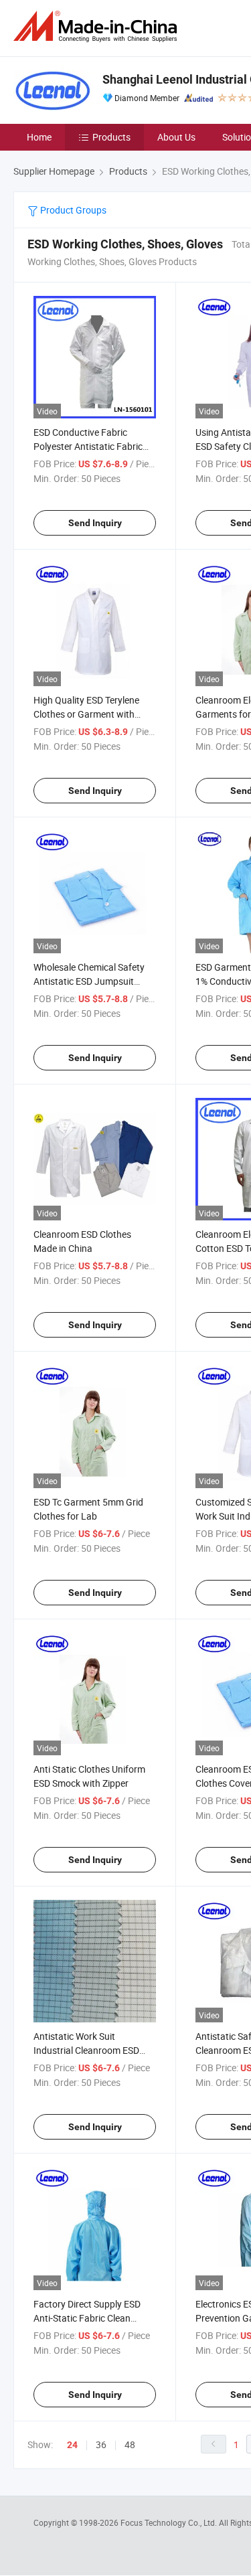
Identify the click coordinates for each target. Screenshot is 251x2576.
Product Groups (72, 210)
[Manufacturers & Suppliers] (98, 26)
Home (39, 137)
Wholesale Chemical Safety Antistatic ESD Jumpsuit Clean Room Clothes (89, 981)
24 (72, 2445)
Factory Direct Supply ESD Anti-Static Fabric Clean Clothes (87, 2318)
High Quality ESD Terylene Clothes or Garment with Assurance (86, 714)
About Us (176, 137)
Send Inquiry (95, 523)
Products (111, 137)
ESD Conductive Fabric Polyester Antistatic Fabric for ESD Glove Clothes (88, 446)
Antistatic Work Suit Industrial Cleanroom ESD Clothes (86, 2050)
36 (101, 2444)
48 (130, 2444)
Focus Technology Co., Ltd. (170, 2522)
